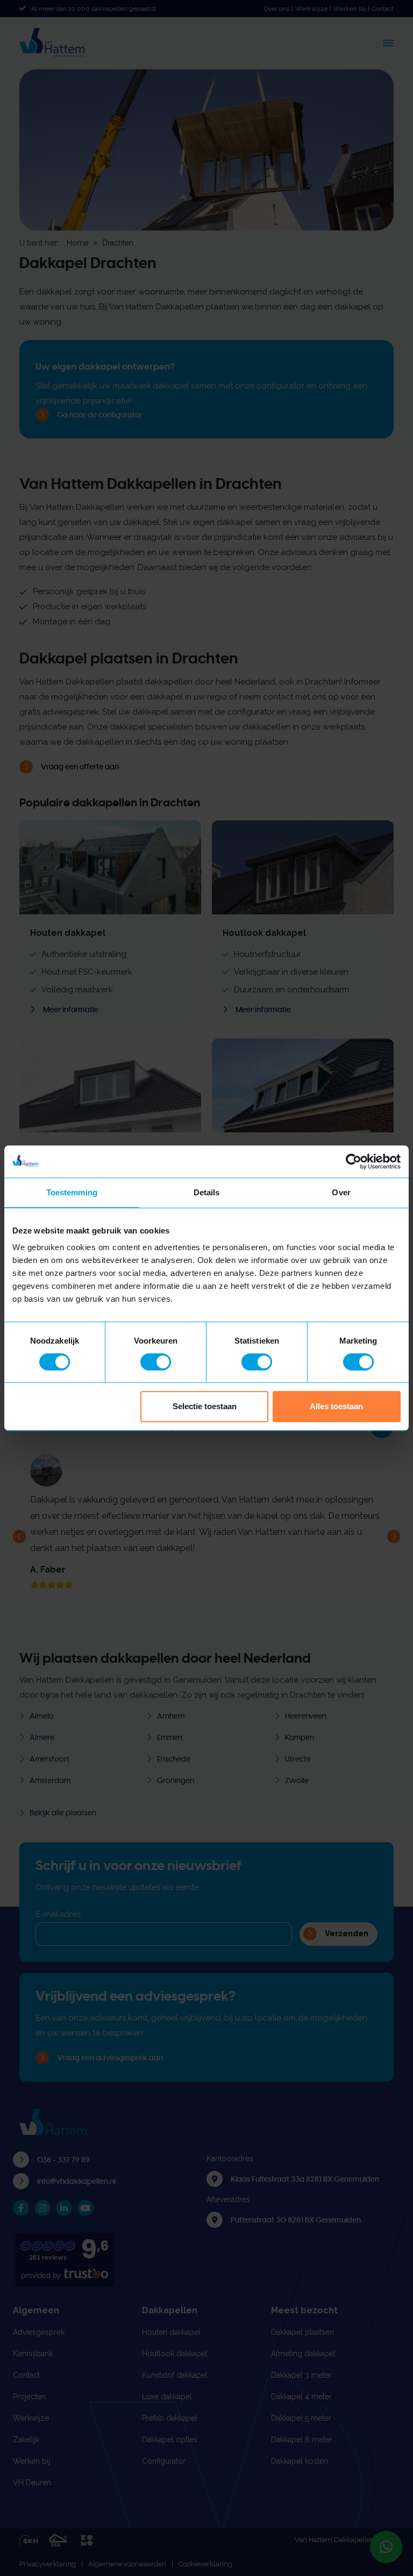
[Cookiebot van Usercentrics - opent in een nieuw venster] (354, 1161)
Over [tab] (341, 1192)
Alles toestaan (336, 1406)
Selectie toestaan (205, 1406)
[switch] (156, 1362)
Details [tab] (207, 1192)
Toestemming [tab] (72, 1192)
